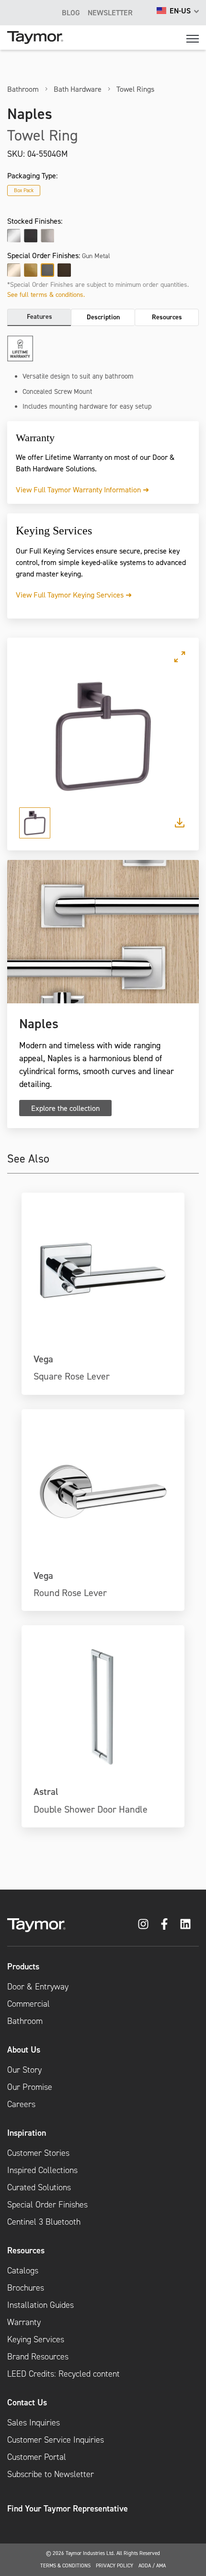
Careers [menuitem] (21, 2104)
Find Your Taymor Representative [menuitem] (68, 2508)
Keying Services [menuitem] (36, 2339)
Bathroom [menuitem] (25, 2021)
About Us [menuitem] (24, 2049)
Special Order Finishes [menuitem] (47, 2205)
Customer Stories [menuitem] (38, 2153)
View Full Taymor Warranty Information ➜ (82, 489)
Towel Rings (135, 89)
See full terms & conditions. (46, 294)
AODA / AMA (152, 2565)
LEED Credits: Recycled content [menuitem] (63, 2374)
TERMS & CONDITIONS (65, 2565)
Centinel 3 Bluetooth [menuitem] (44, 2222)
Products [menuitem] (23, 1966)
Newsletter (110, 12)
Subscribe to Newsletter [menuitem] (51, 2474)
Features (40, 316)
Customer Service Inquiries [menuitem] (56, 2440)
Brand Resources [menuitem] (38, 2357)
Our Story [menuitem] (24, 2070)
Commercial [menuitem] (29, 2004)
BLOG (71, 12)
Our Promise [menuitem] (30, 2087)
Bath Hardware (78, 89)
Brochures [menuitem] (26, 2288)
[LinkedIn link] (185, 1924)
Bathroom (23, 89)
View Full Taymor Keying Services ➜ (74, 595)
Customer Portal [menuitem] (37, 2457)
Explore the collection (65, 1108)
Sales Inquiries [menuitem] (34, 2423)
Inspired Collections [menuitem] (42, 2170)
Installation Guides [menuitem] (40, 2305)
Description (103, 317)
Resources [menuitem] (26, 2250)
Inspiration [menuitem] (27, 2133)
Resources (167, 317)
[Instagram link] (143, 1924)
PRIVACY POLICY (114, 2565)
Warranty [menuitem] (24, 2322)
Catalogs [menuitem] (23, 2271)
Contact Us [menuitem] (27, 2402)
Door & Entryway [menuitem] (38, 1987)
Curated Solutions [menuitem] (39, 2187)
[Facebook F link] (164, 1924)
